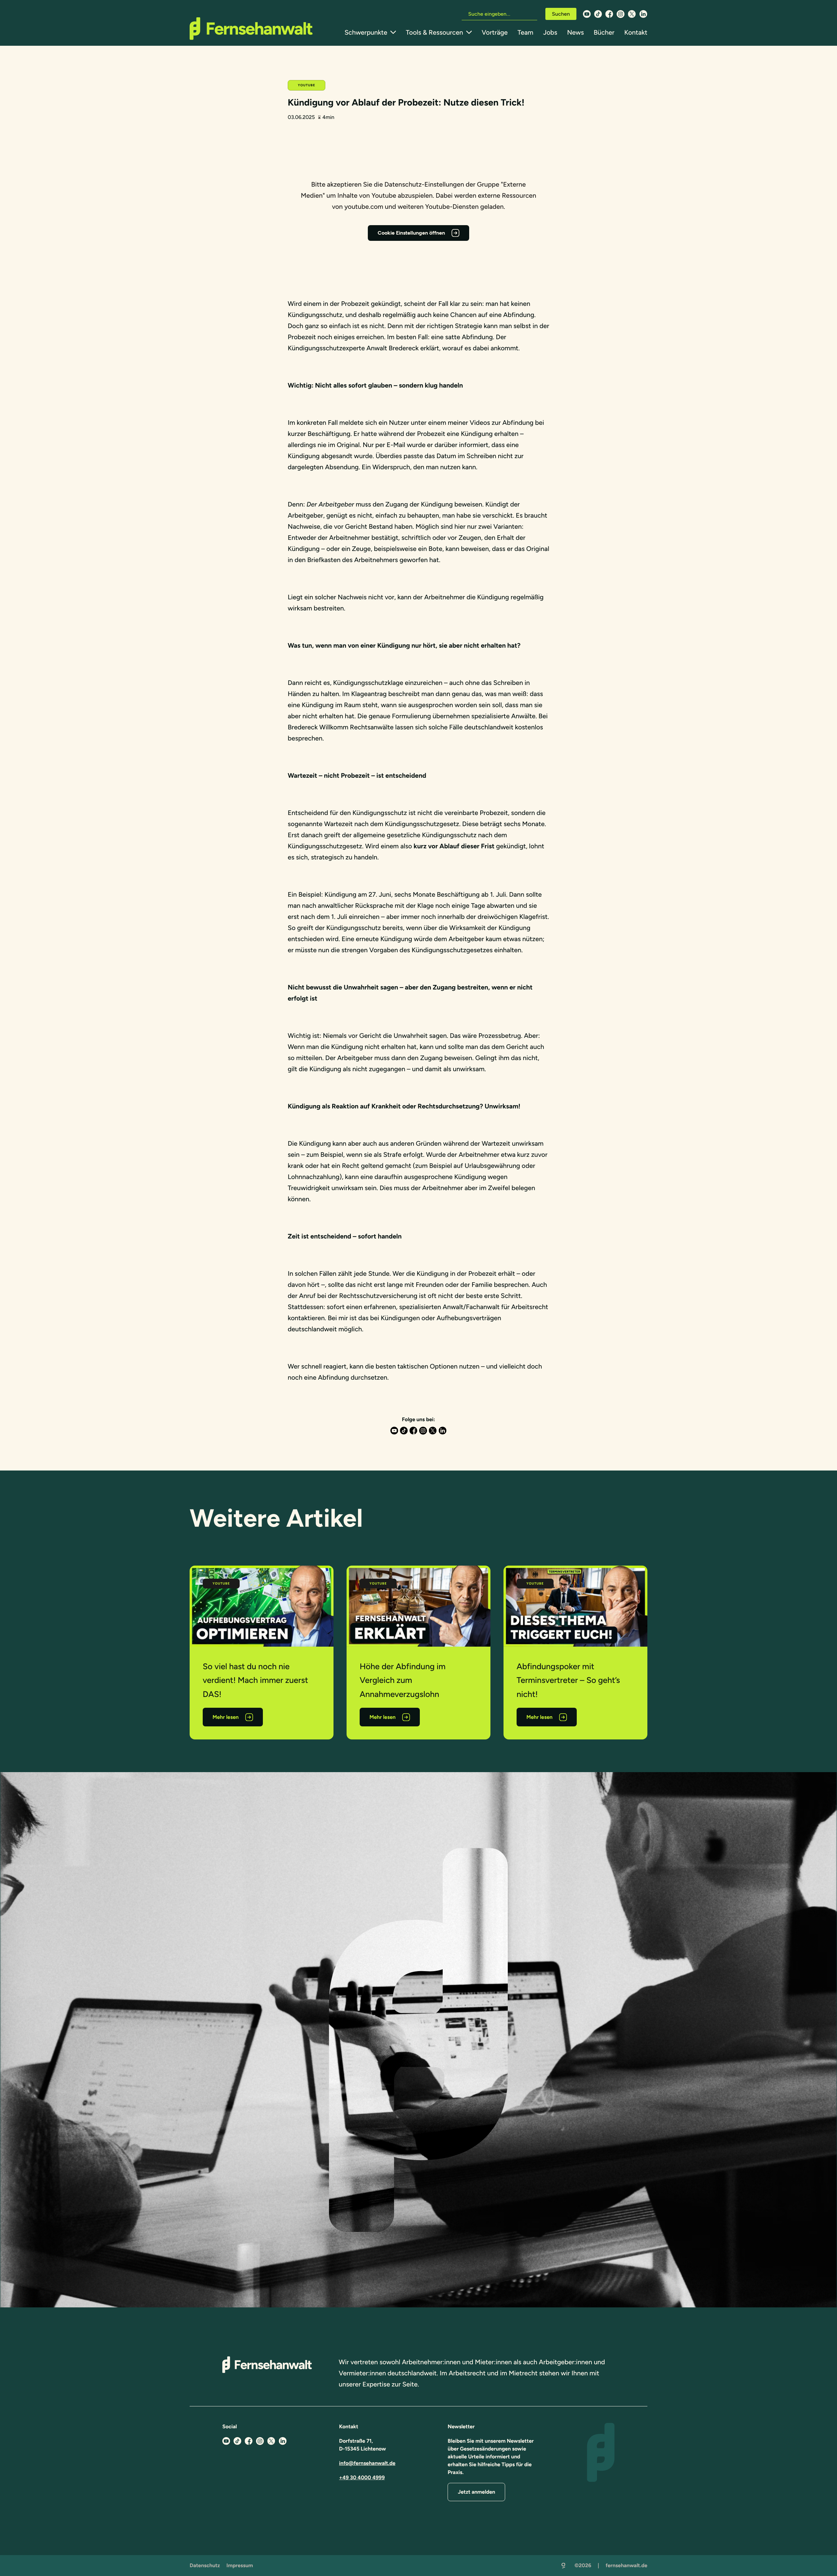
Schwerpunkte (366, 32)
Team (525, 32)
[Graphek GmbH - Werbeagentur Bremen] (563, 2566)
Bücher (604, 32)
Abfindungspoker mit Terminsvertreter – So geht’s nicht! (568, 1680)
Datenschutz (205, 2565)
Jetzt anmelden (476, 2492)
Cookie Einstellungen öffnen (411, 233)
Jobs (550, 32)
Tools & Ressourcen (434, 32)
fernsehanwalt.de (626, 2565)
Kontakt (636, 32)
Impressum (240, 2565)
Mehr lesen (226, 1717)
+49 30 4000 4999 (362, 2477)
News (575, 32)
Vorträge (495, 32)
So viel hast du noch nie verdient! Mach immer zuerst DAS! (255, 1680)
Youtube (307, 85)
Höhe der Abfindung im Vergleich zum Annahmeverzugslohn (403, 1680)
